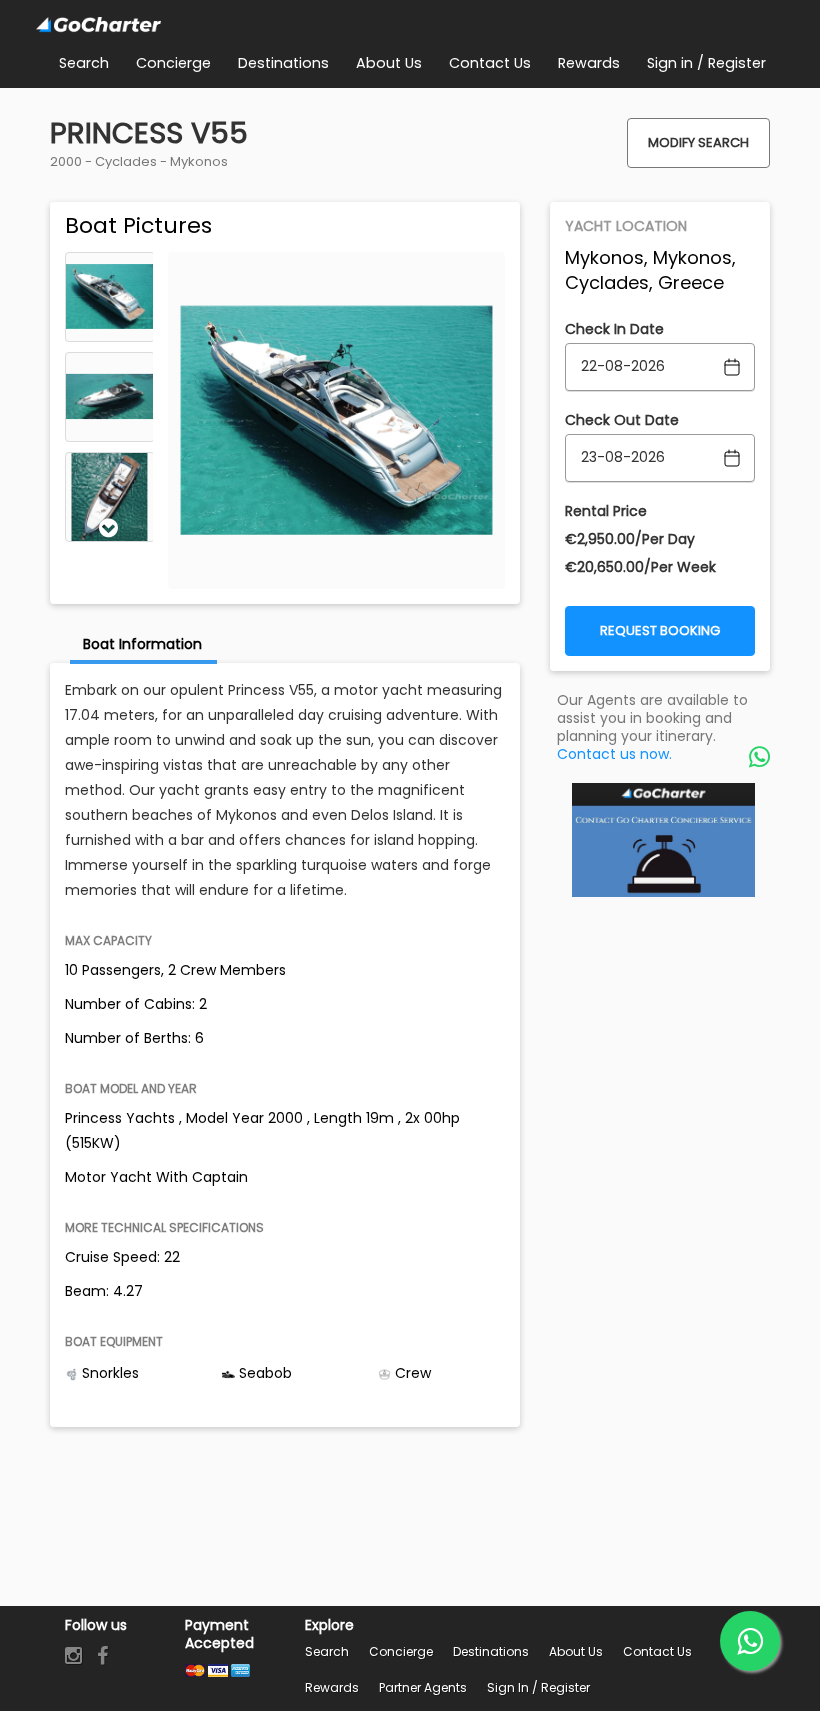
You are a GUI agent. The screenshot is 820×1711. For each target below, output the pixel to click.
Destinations (491, 1651)
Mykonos (199, 161)
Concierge (401, 1651)
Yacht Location (626, 226)
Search (327, 1651)
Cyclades (126, 161)
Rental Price (606, 511)
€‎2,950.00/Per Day (630, 539)
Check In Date (614, 329)
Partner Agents (423, 1687)
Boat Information (142, 644)
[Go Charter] (99, 25)
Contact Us (657, 1651)
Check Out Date (622, 420)
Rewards (332, 1687)
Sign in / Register (538, 1687)
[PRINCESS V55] (110, 297)
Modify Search (698, 142)
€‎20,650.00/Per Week (640, 567)
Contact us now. (614, 754)
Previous (109, 266)
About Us (576, 1651)
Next (109, 528)
